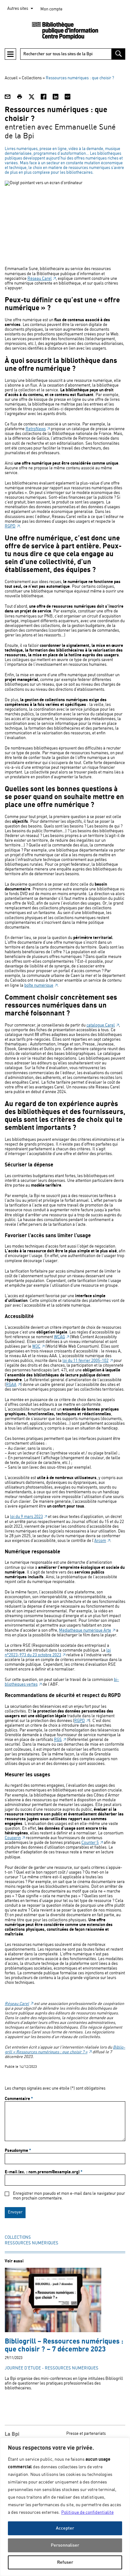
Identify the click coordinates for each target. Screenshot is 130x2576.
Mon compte (51, 9)
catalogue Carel (101, 1025)
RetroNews (36, 429)
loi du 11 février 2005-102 (86, 1361)
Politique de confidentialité (87, 2513)
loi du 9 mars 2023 (27, 1517)
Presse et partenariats (86, 2434)
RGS (58, 1740)
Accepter (65, 2528)
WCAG (59, 1337)
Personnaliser (65, 2545)
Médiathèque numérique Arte (85, 1631)
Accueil (11, 78)
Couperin (13, 1838)
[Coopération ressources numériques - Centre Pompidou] (65, 31)
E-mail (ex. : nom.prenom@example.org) (44, 2172)
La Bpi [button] (12, 2434)
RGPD (10, 526)
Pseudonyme (18, 2151)
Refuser (65, 2562)
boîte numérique (39, 986)
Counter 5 (90, 1843)
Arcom (100, 1541)
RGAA (11, 1385)
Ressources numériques (32, 2243)
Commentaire (19, 2099)
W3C (36, 1347)
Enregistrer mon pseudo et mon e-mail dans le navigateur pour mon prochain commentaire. (69, 2196)
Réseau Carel (40, 279)
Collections (18, 2238)
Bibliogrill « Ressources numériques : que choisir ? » (65, 2050)
